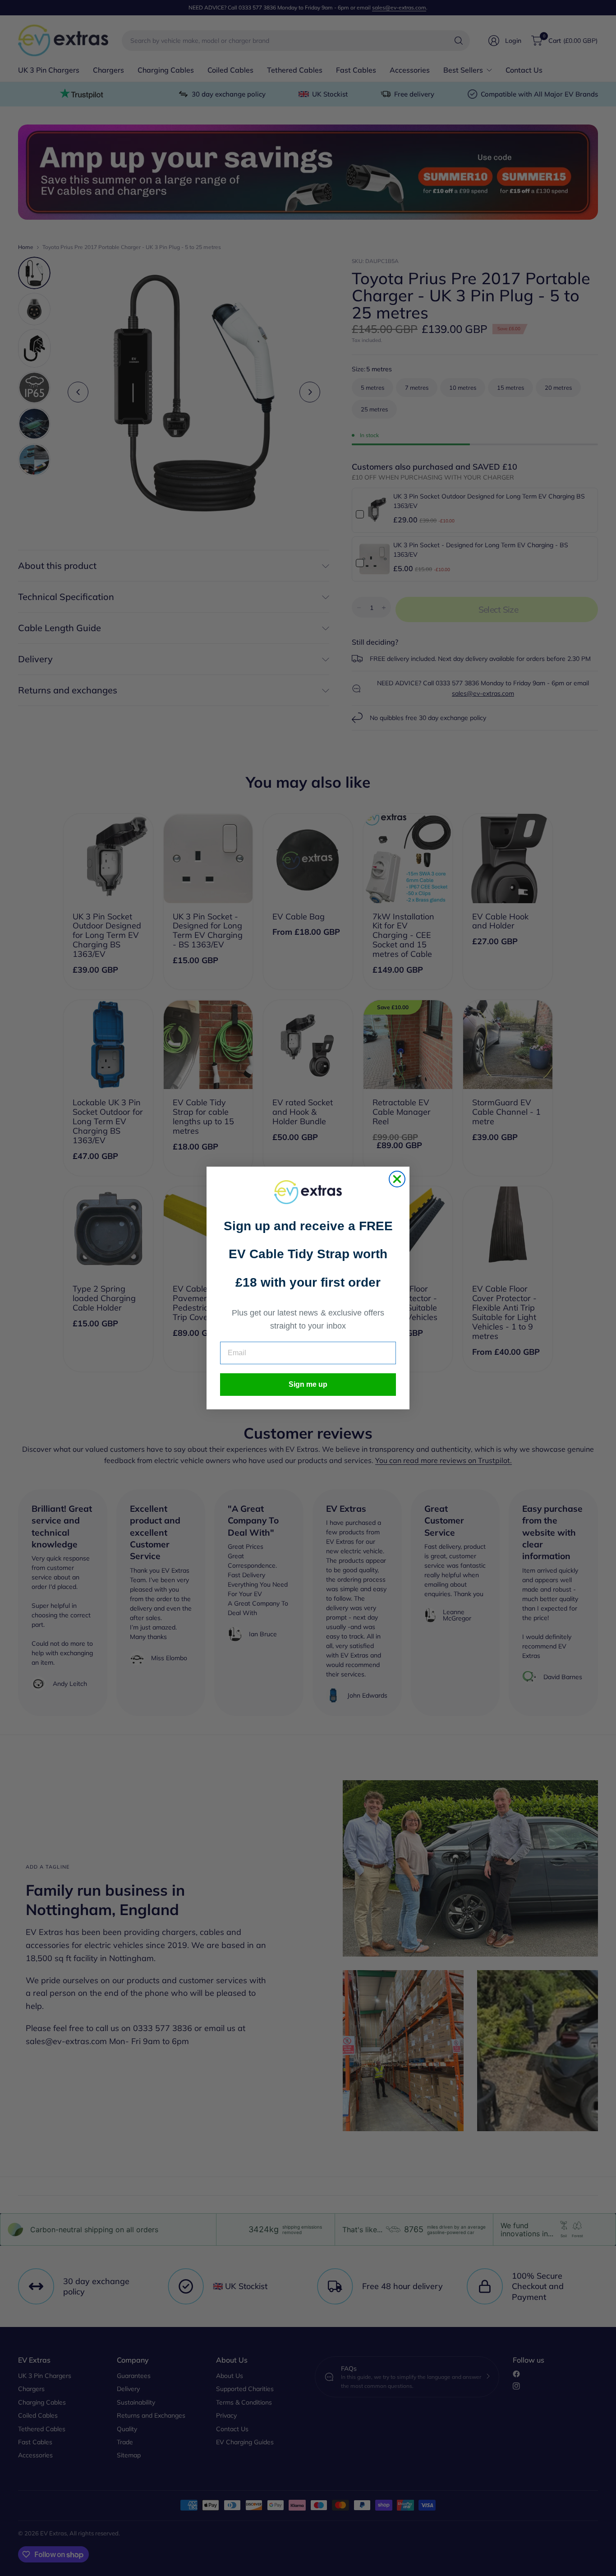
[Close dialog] (397, 1179)
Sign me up (308, 1384)
